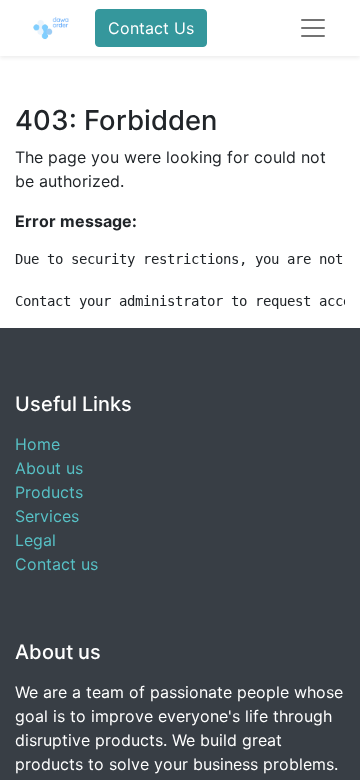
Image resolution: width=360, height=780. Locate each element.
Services (47, 516)
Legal (35, 540)
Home (37, 444)
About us (49, 468)
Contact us (56, 564)
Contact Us (151, 28)
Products (49, 492)
